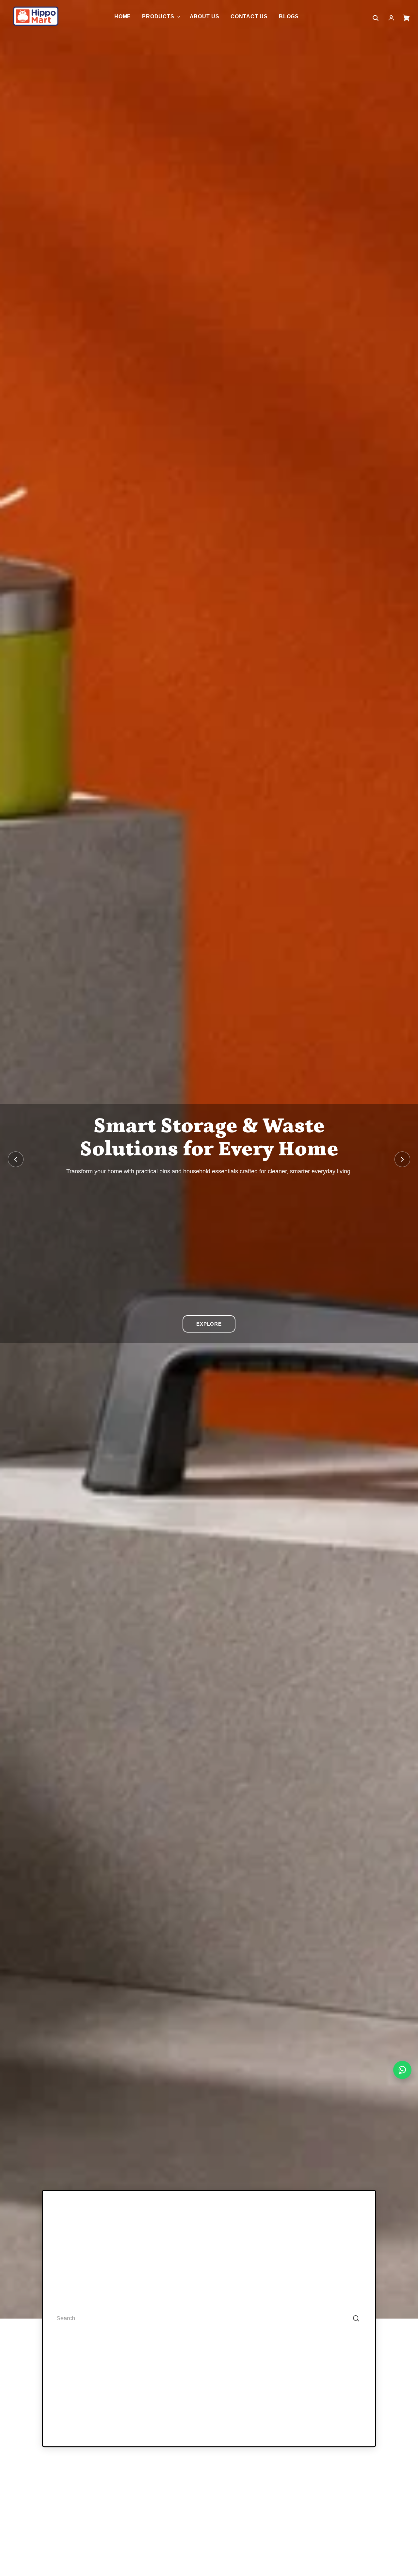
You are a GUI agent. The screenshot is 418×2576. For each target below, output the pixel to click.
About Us (205, 16)
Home (123, 16)
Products (159, 16)
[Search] (356, 2319)
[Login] (391, 18)
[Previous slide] (16, 1159)
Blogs (289, 16)
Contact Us (249, 16)
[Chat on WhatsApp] (402, 2070)
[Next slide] (402, 1159)
